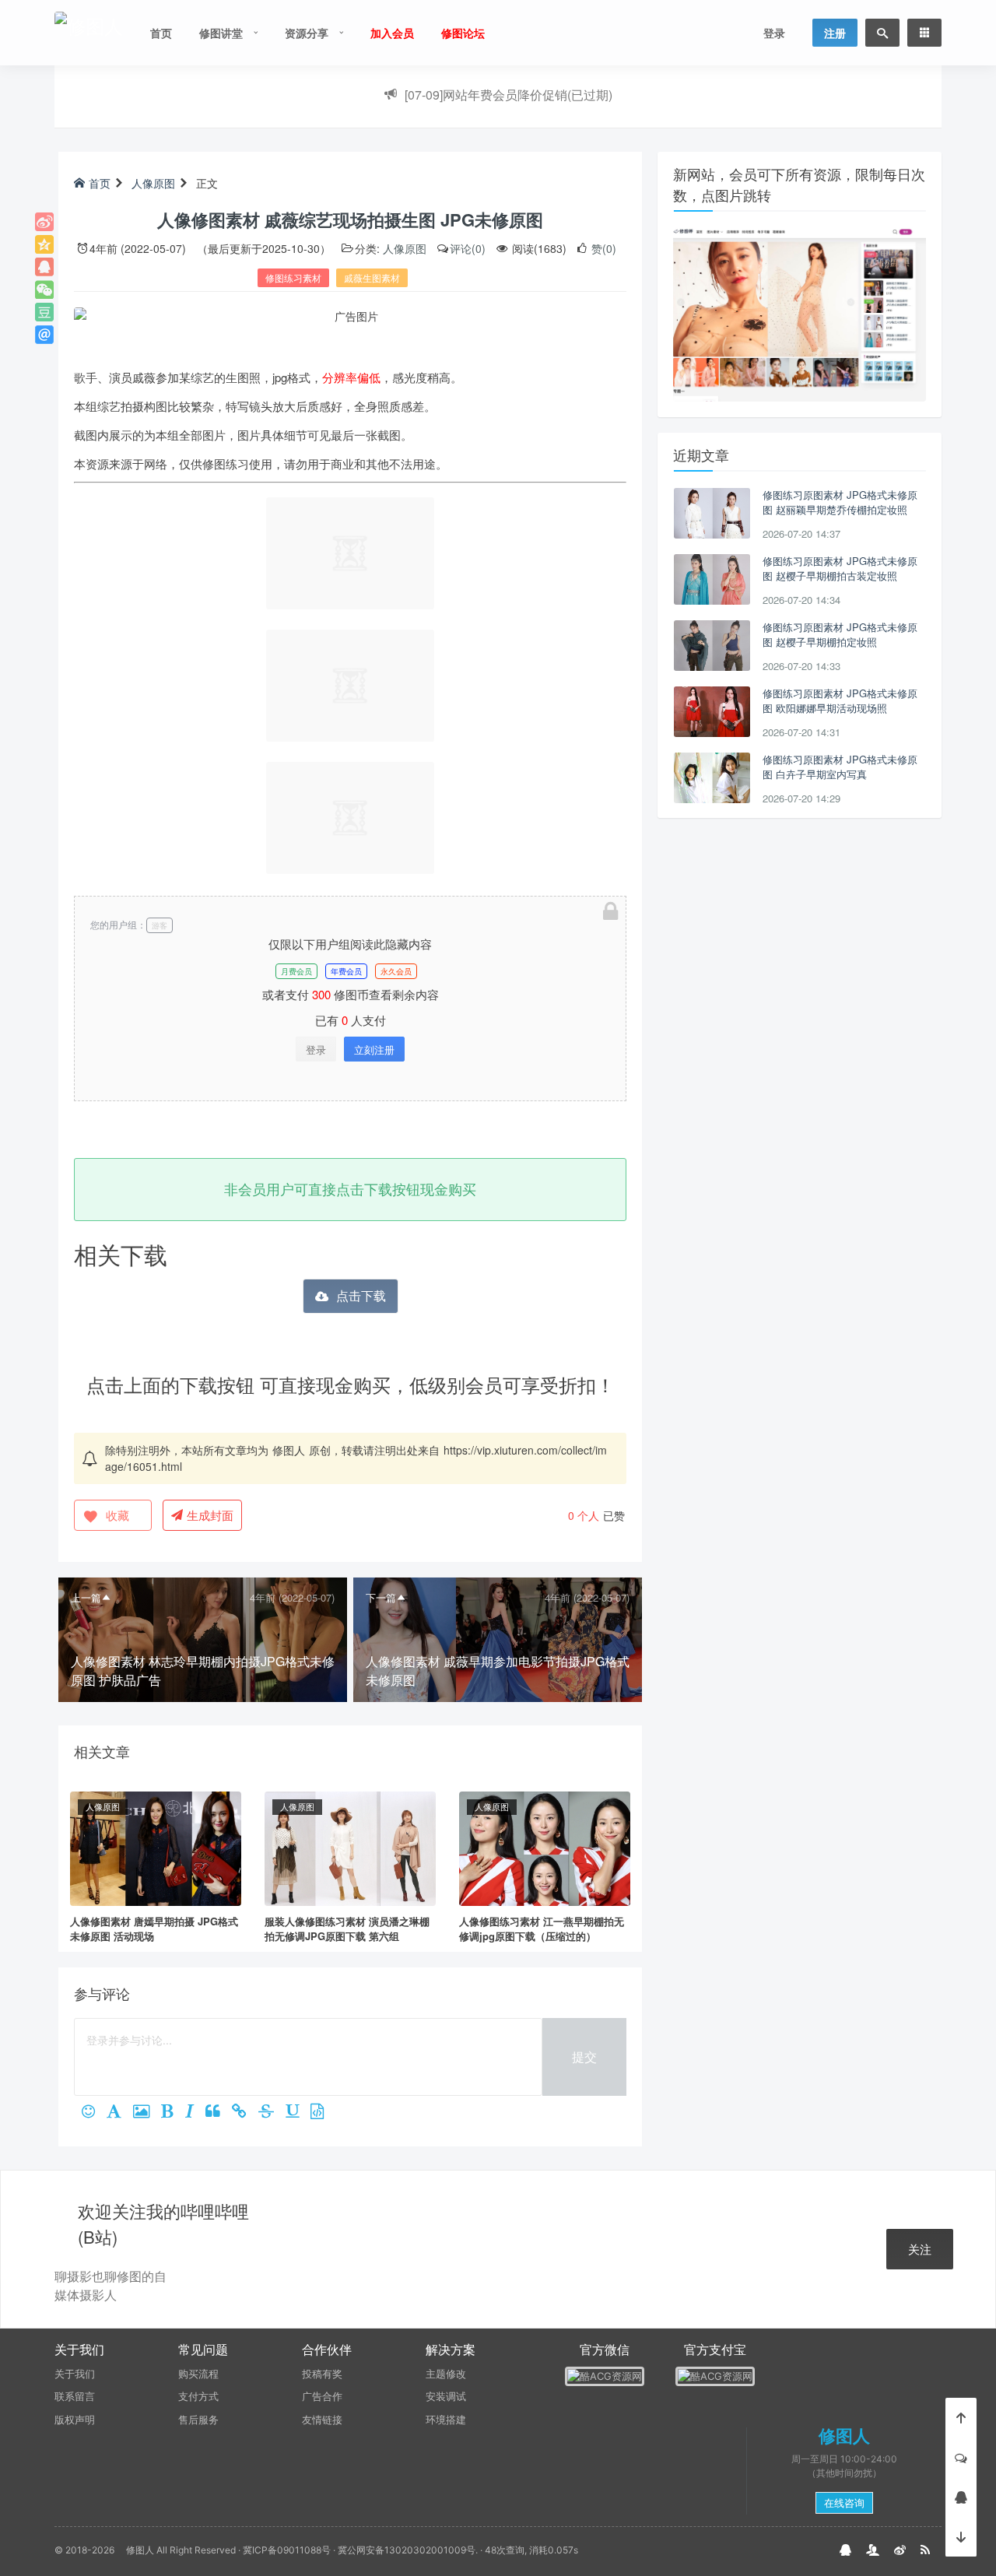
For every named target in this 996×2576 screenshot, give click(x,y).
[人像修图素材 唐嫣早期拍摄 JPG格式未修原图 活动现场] (156, 1847)
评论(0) (468, 248)
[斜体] (195, 2112)
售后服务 (198, 2420)
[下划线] (298, 2112)
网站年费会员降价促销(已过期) (509, 91)
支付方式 (198, 2396)
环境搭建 (446, 2420)
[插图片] (147, 2112)
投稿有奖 (322, 2374)
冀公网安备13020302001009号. (408, 2550)
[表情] (94, 2112)
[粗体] (173, 2112)
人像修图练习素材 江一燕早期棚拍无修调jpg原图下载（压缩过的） (542, 1929)
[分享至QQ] (44, 267)
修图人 (289, 1450)
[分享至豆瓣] (44, 312)
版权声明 (75, 2420)
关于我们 (75, 2374)
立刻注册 (374, 1049)
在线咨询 (844, 2503)
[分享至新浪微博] (44, 222)
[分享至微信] (44, 290)
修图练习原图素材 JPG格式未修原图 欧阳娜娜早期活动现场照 (840, 701)
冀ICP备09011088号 (287, 2550)
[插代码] (323, 2112)
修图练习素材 (293, 277)
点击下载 (361, 1295)
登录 (774, 33)
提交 (584, 2057)
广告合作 (322, 2396)
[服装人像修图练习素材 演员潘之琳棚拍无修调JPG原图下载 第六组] (350, 1847)
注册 (835, 33)
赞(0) (602, 248)
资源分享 (307, 33)
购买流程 (198, 2374)
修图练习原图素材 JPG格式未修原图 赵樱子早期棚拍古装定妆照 (840, 569)
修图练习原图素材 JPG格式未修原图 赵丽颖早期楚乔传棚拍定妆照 (840, 502)
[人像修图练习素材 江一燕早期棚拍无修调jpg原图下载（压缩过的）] (545, 1847)
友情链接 (322, 2420)
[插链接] (245, 2112)
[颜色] (120, 2112)
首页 (161, 33)
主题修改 (446, 2374)
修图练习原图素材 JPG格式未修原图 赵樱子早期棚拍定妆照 (840, 635)
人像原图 (153, 183)
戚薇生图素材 (372, 277)
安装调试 (446, 2396)
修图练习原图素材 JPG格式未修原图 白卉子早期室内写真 (840, 767)
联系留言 (75, 2396)
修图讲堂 (221, 33)
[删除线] (272, 2112)
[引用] (219, 2112)
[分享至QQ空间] (44, 244)
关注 (920, 2249)
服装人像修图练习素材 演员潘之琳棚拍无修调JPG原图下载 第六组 (347, 1929)
